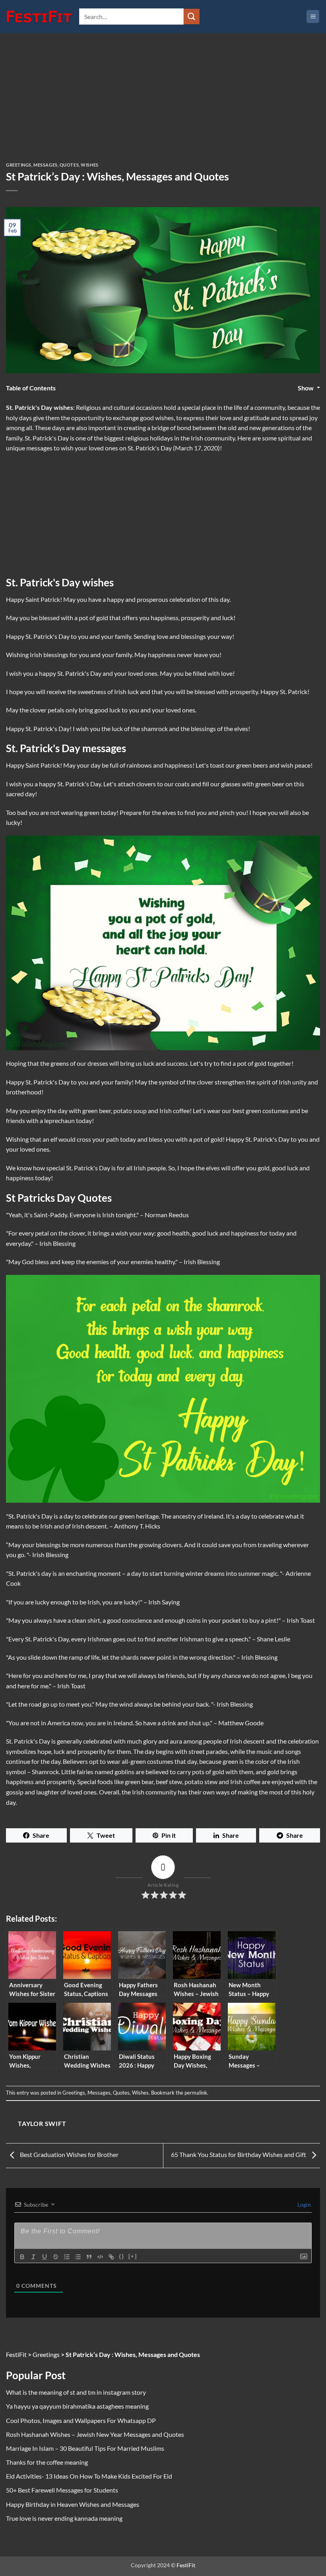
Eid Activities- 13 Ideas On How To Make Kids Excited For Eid (89, 2476)
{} (122, 2256)
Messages (45, 165)
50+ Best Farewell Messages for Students (62, 2490)
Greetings (19, 165)
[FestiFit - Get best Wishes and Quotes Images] (40, 17)
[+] (133, 2256)
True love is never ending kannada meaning (64, 2518)
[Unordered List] (78, 2257)
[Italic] (33, 2257)
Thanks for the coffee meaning (47, 2462)
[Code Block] (100, 2257)
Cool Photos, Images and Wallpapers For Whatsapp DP (81, 2420)
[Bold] (22, 2257)
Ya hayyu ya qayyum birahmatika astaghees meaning (77, 2406)
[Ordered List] (67, 2257)
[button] (313, 16)
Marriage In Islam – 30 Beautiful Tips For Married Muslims (85, 2448)
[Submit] (192, 16)
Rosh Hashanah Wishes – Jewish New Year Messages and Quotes (95, 2434)
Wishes (89, 165)
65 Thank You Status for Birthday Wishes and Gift (239, 2154)
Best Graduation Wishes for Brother (69, 2154)
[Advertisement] (163, 104)
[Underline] (45, 2257)
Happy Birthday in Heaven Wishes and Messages (73, 2504)
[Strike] (56, 2257)
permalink (196, 2093)
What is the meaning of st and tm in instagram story (76, 2392)
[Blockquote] (89, 2257)
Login (304, 2205)
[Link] (111, 2257)
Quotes (69, 165)
